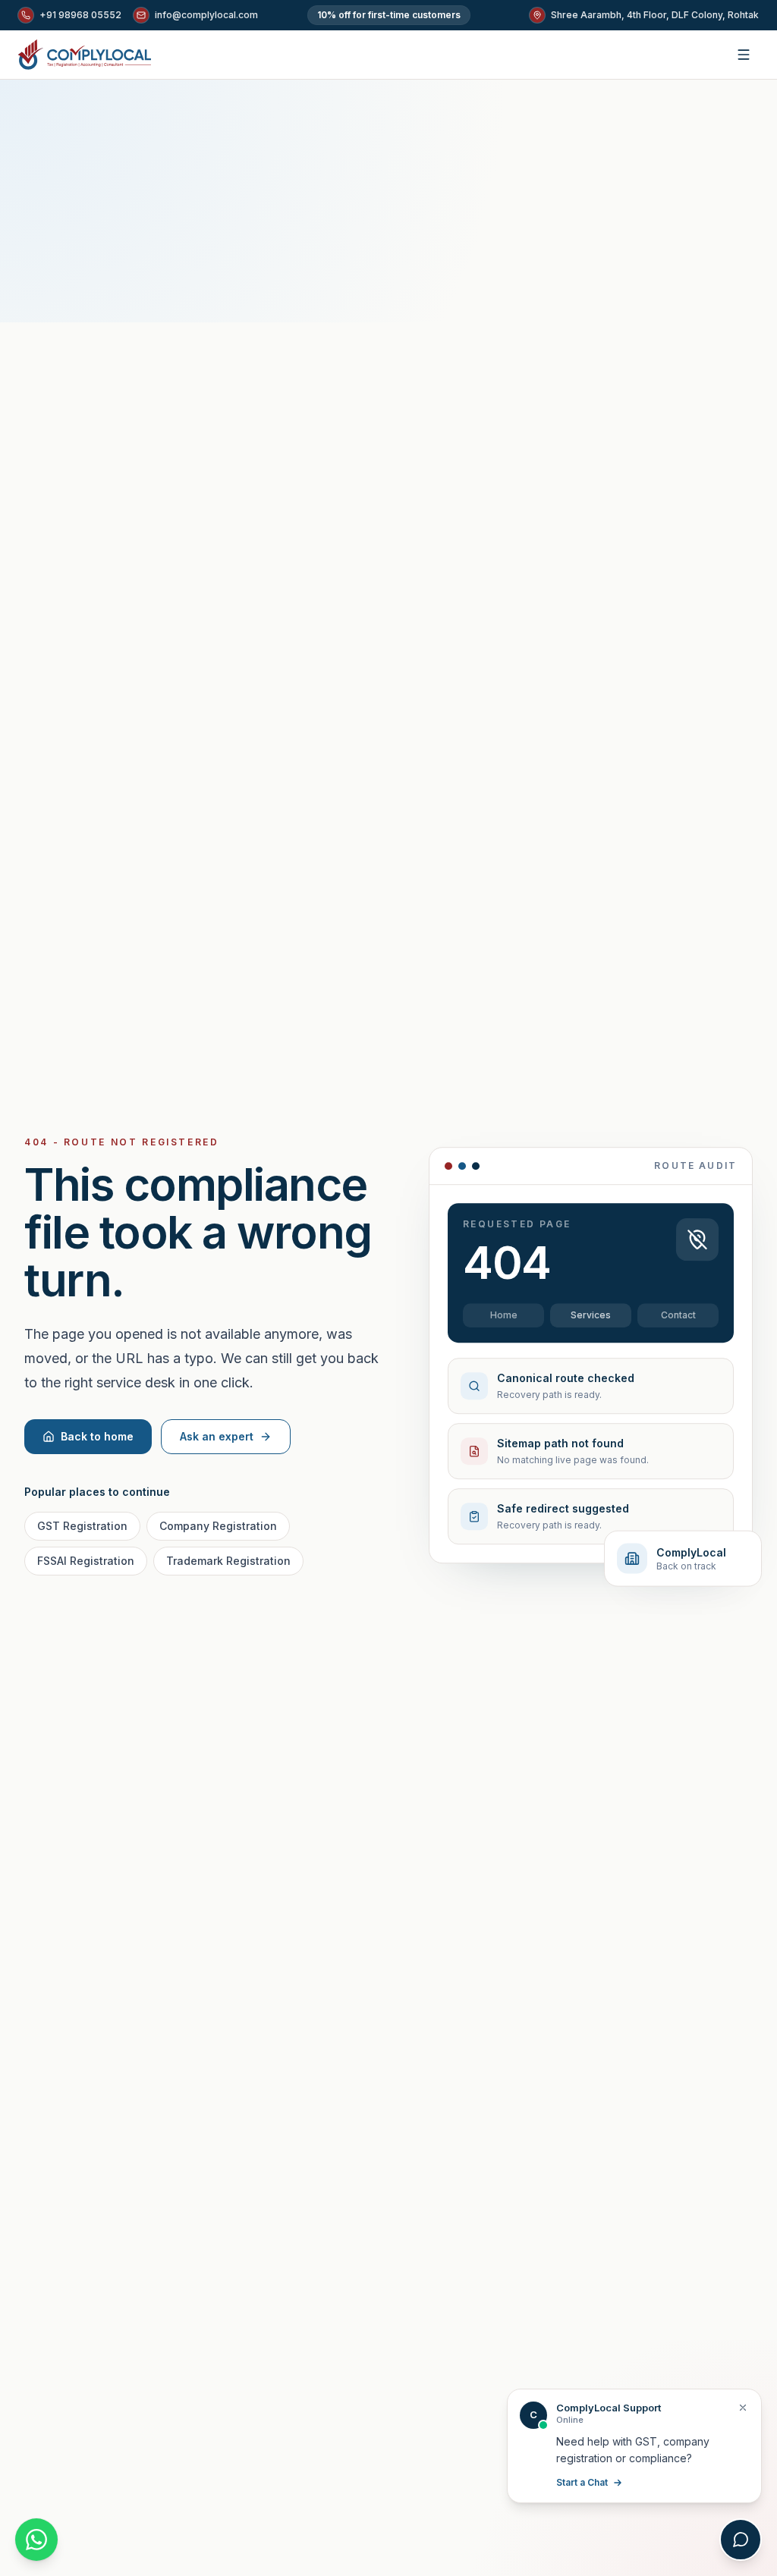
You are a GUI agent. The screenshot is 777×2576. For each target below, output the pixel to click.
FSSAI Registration (86, 1561)
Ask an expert (217, 1436)
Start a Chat (582, 2482)
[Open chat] (741, 2540)
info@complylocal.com (206, 15)
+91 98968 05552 (80, 15)
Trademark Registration (228, 1561)
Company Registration (218, 1526)
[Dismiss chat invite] (743, 2408)
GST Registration (82, 1526)
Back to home (97, 1436)
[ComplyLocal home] (85, 55)
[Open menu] (744, 55)
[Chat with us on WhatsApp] (36, 2540)
